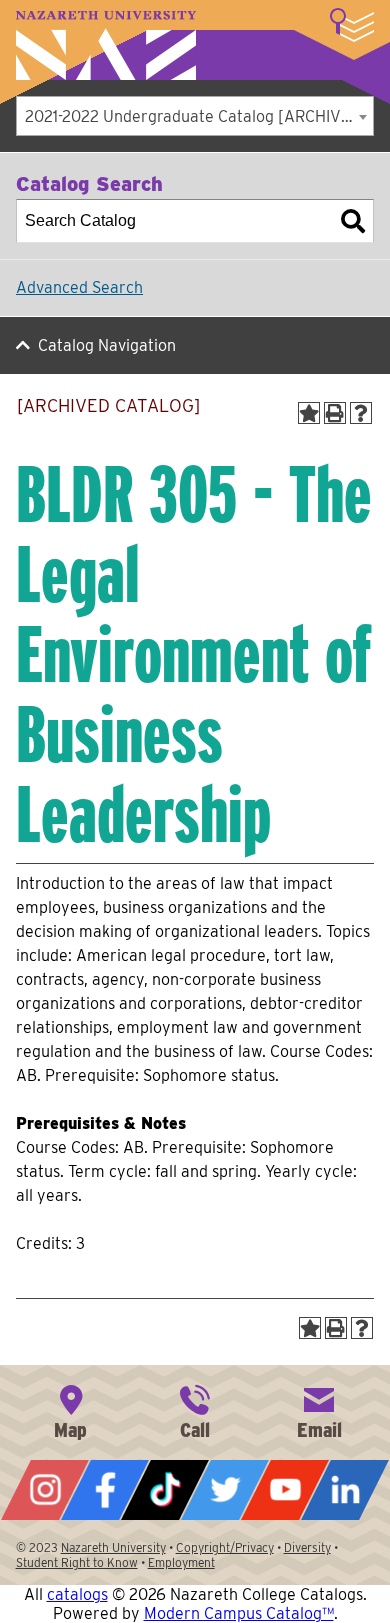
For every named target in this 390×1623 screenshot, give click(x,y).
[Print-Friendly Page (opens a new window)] (335, 413)
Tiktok (165, 1490)
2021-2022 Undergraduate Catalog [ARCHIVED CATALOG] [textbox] (199, 116)
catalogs (77, 1594)
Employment (181, 1562)
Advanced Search (79, 287)
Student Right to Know (77, 1562)
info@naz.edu (319, 1410)
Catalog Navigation (107, 345)
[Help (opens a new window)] (361, 413)
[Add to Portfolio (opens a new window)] (309, 413)
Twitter (225, 1490)
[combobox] (195, 116)
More (352, 25)
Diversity (307, 1547)
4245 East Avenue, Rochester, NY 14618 (71, 1410)
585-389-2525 (195, 1410)
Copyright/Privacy (225, 1547)
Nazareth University (106, 45)
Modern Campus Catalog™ (239, 1613)
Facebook (105, 1490)
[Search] (353, 221)
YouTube (285, 1490)
